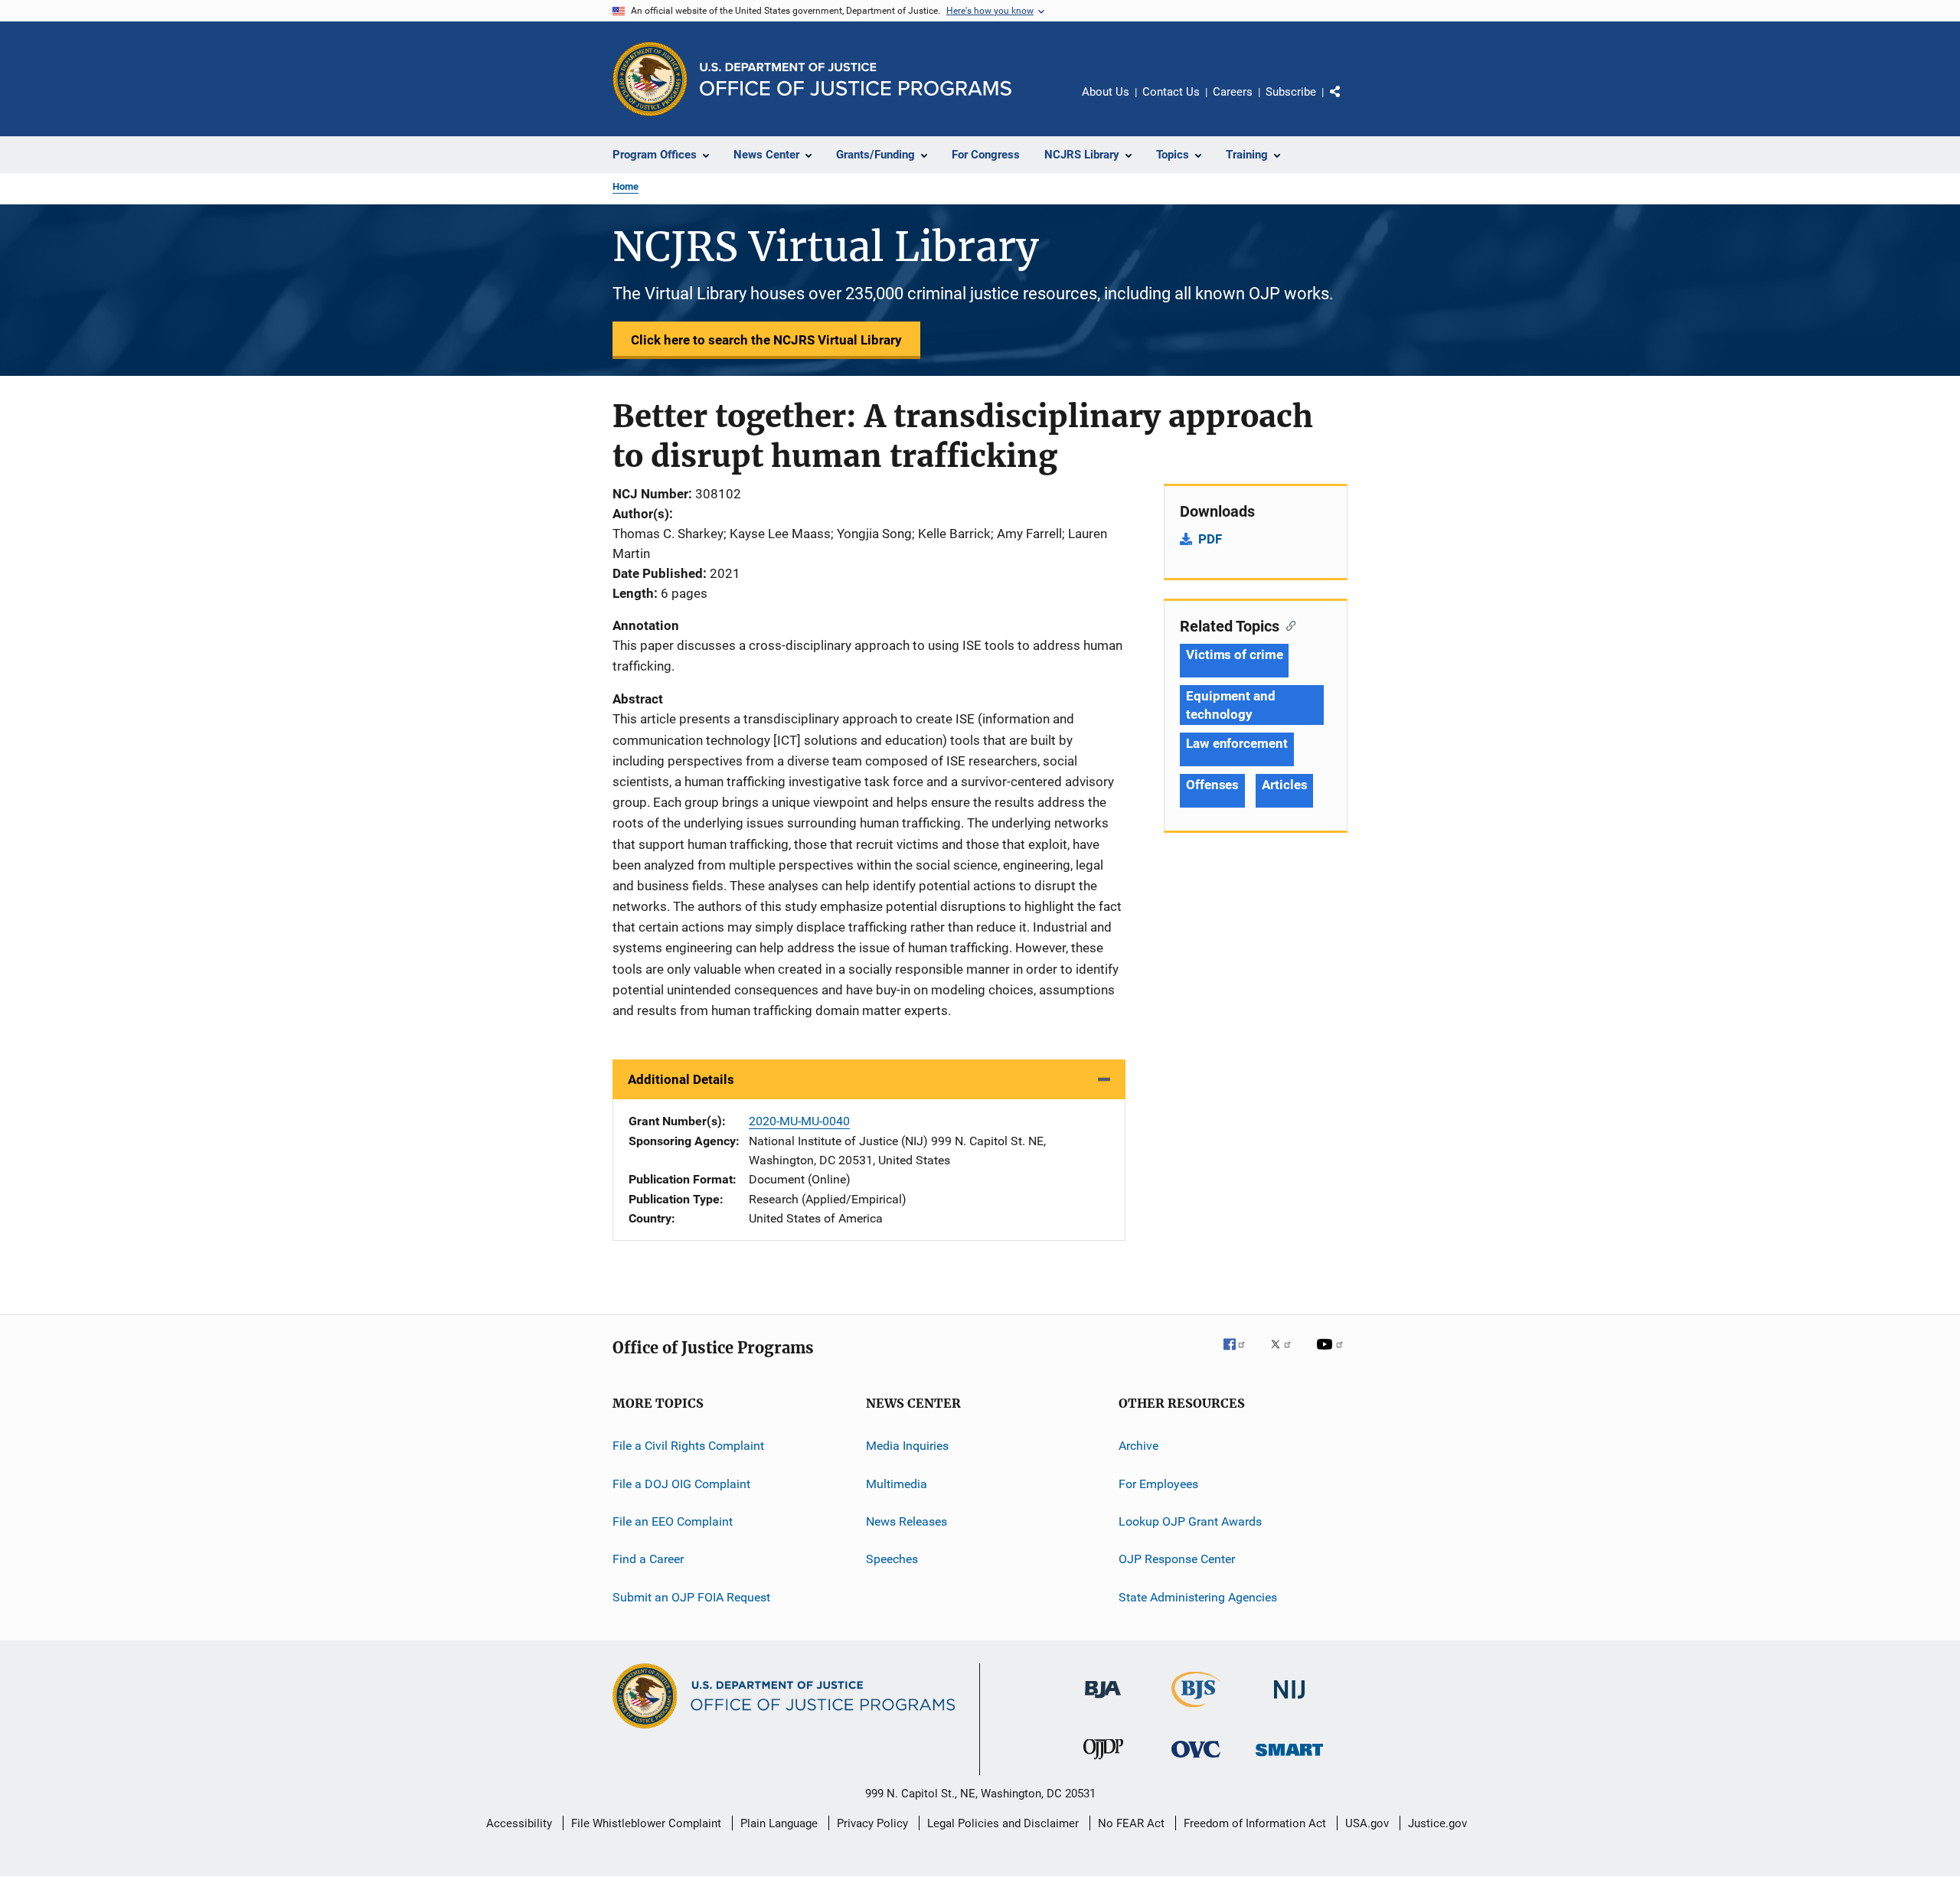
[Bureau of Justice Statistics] (1196, 1710)
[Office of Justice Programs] (650, 79)
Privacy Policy (872, 1823)
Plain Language (779, 1823)
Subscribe (1291, 92)
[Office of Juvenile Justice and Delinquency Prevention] (1103, 1762)
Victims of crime (1234, 655)
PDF (1210, 539)
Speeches (892, 1559)
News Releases (906, 1521)
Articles (1284, 785)
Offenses (1212, 785)
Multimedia (897, 1483)
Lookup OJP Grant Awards (1190, 1521)
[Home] (856, 79)
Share (1347, 103)
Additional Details (681, 1079)
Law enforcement (1237, 743)
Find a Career (648, 1559)
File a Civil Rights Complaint (688, 1446)
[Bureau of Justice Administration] (1103, 1701)
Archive (1138, 1446)
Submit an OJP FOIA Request (691, 1597)
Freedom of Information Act (1255, 1823)
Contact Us (1171, 92)
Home (626, 186)
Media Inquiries (907, 1446)
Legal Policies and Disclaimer (1003, 1823)
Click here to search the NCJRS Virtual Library (766, 340)
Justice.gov (1437, 1823)
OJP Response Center (1177, 1559)
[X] (1286, 1355)
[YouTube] (1332, 1355)
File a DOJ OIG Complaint (681, 1483)
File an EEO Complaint (673, 1521)
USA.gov (1367, 1823)
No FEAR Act (1131, 1823)
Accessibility (519, 1823)
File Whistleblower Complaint (646, 1823)
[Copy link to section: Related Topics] (1287, 625)
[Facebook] (1240, 1355)
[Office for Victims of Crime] (1196, 1760)
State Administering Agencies (1198, 1597)
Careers (1233, 92)
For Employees (1158, 1483)
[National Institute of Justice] (1289, 1701)
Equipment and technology (1231, 705)
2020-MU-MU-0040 (799, 1121)
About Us (1106, 92)
